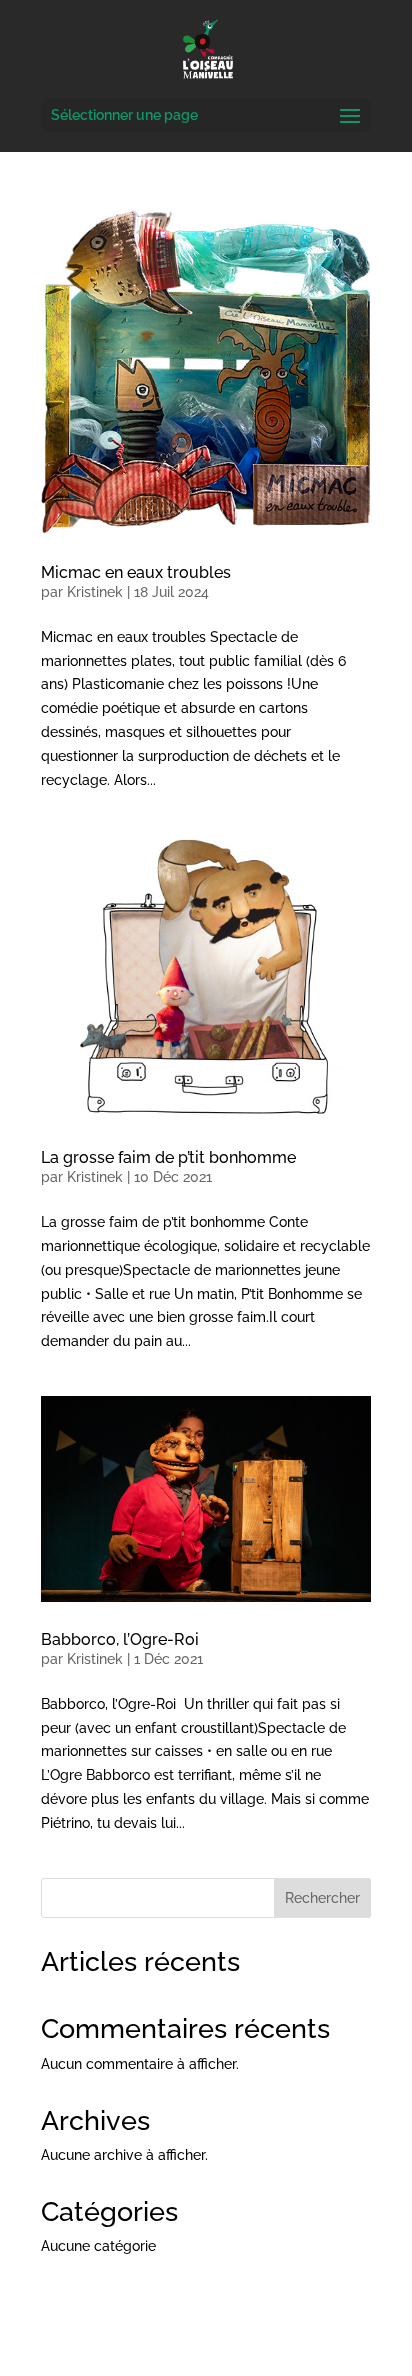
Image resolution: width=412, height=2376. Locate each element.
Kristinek (95, 592)
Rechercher (322, 1898)
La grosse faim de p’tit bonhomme (168, 1157)
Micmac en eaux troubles (136, 572)
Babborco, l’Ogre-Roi (120, 1639)
